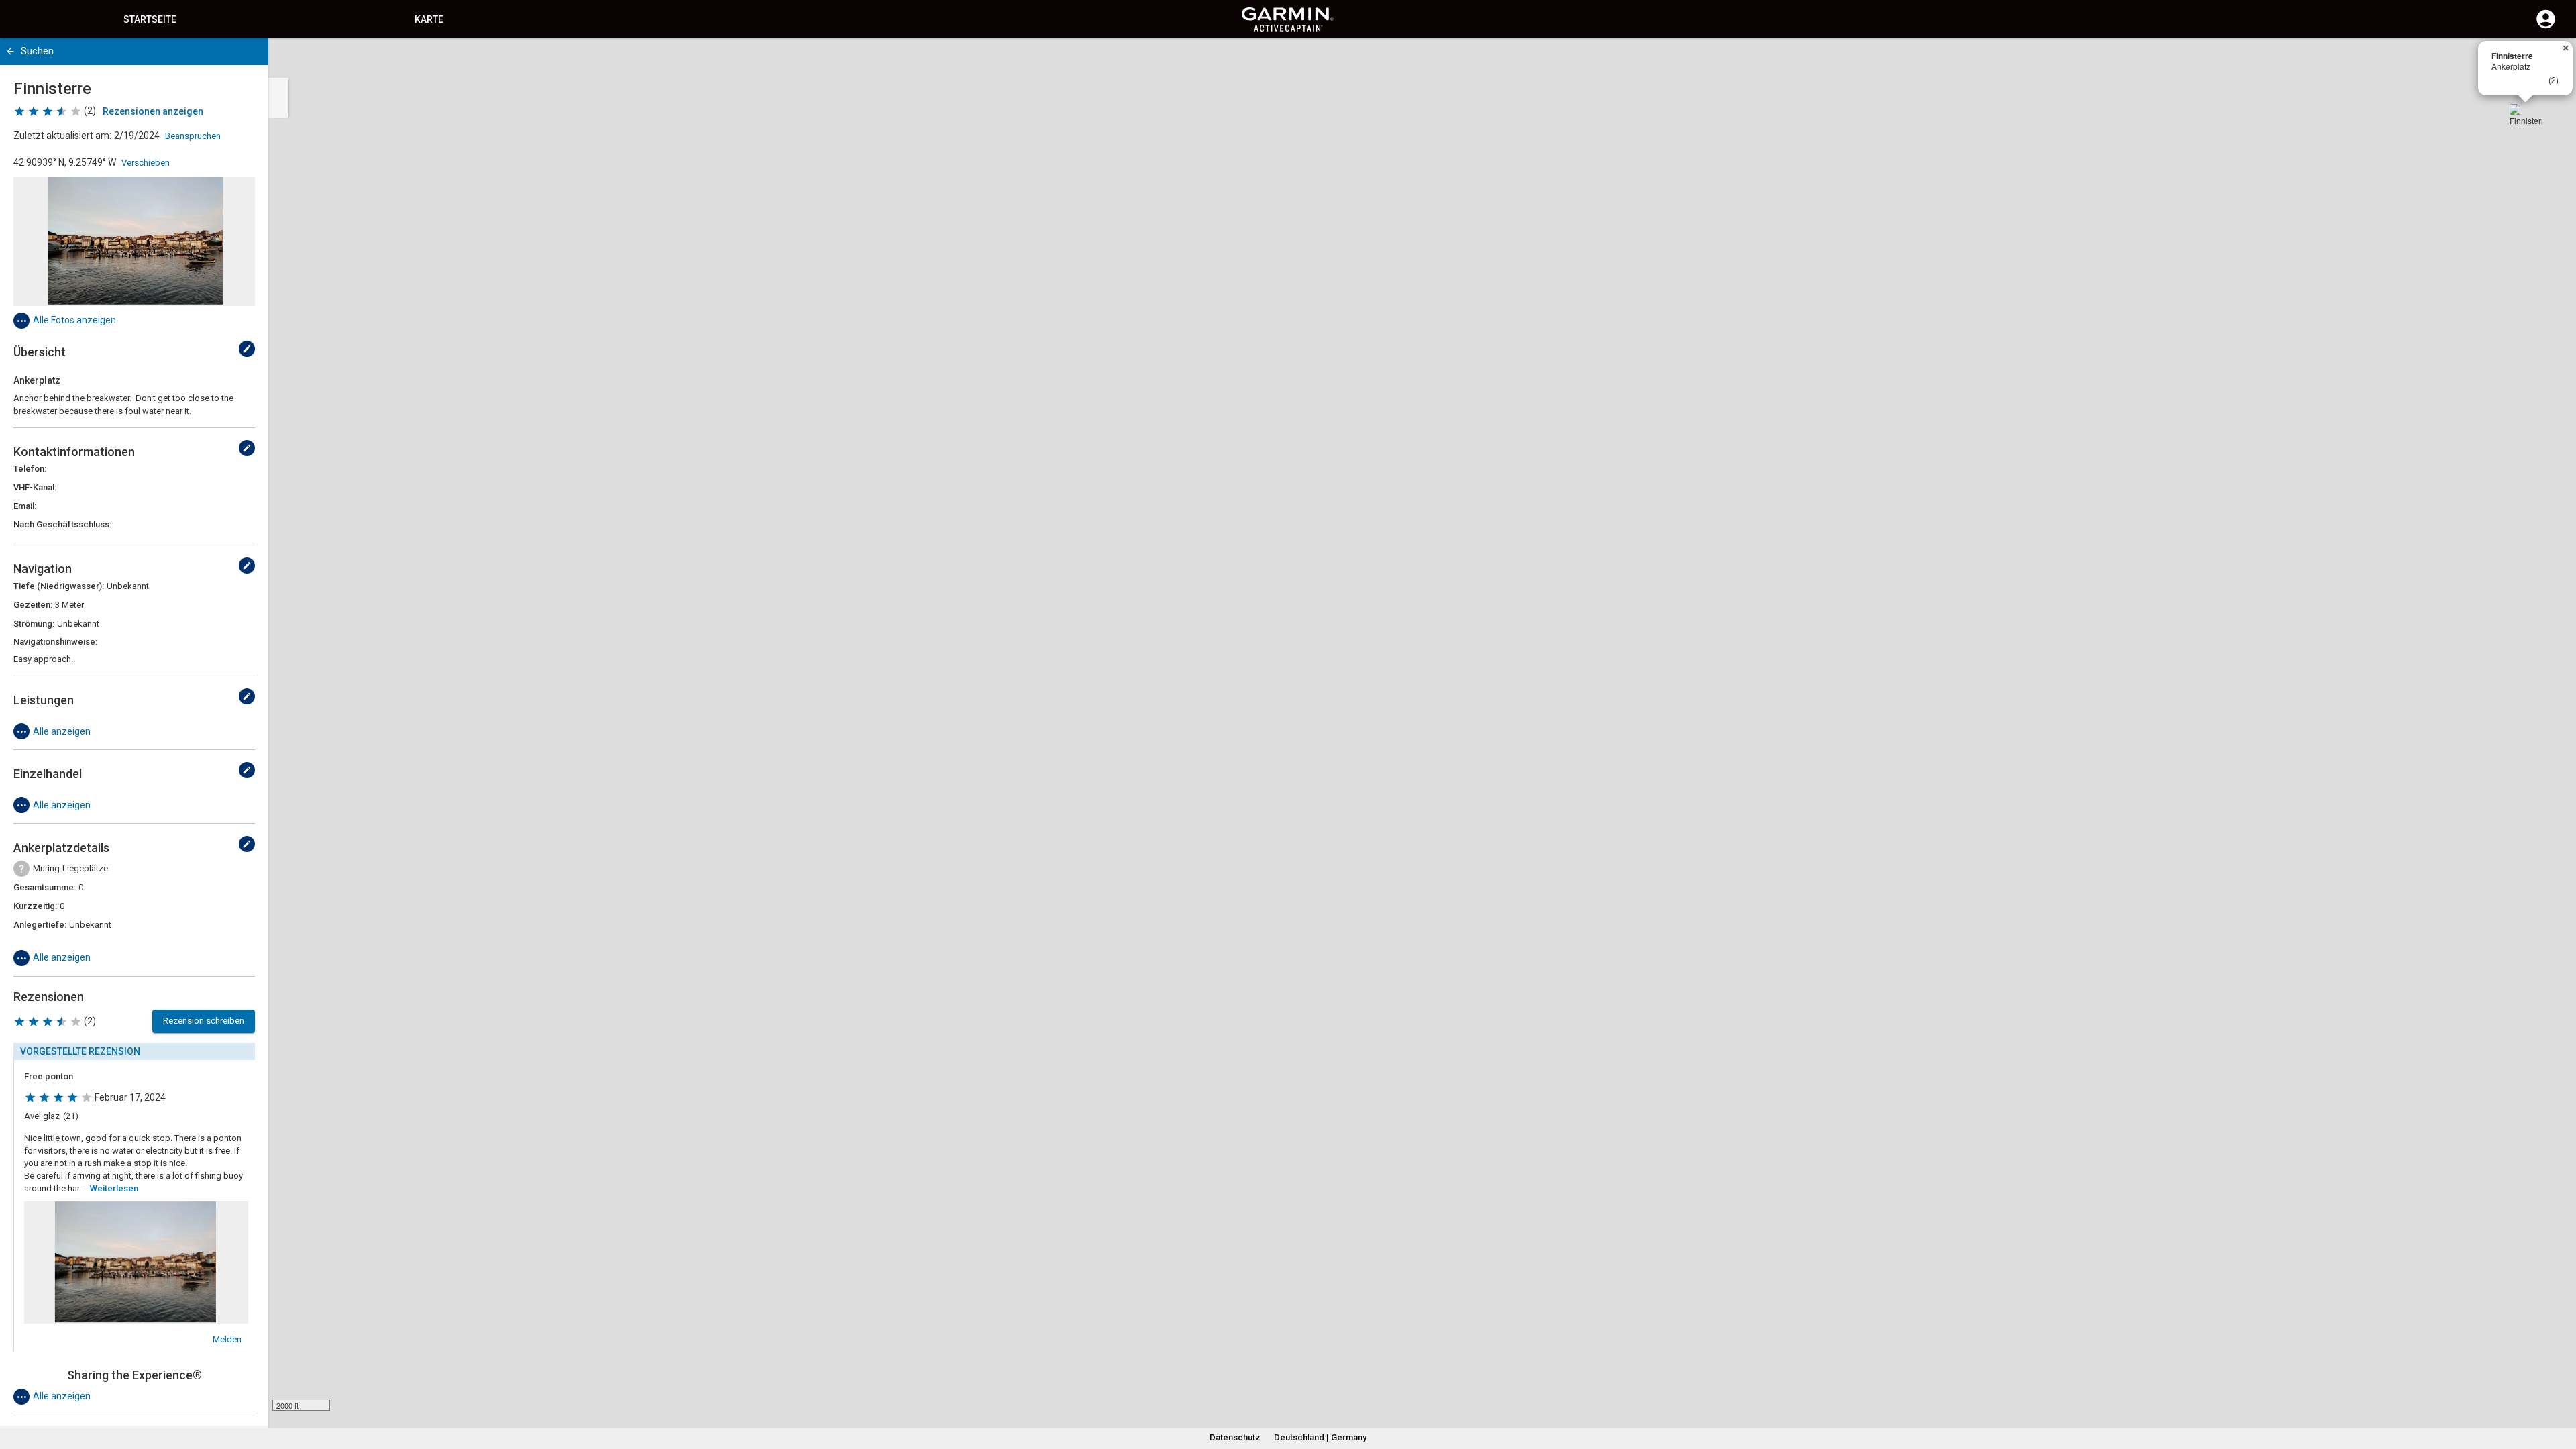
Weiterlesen (114, 1188)
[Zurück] (10, 51)
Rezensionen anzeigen (153, 111)
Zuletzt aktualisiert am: (62, 136)
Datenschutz (1235, 1437)
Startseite (150, 19)
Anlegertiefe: (40, 925)
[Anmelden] (2546, 27)
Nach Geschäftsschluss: (62, 524)
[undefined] (247, 349)
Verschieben (146, 163)
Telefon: (30, 469)
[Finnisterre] (2526, 120)
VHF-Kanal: (35, 487)
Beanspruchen (193, 136)
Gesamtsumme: (45, 887)
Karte (429, 19)
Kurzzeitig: (35, 906)
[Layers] (2553, 60)
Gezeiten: (33, 605)
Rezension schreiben (204, 1021)
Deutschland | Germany (1320, 1437)
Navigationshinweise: (55, 642)
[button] (2559, 1388)
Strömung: (34, 624)
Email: (25, 506)
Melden (227, 1339)
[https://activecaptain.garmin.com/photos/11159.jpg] (134, 241)
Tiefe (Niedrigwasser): (59, 586)
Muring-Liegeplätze (70, 868)
